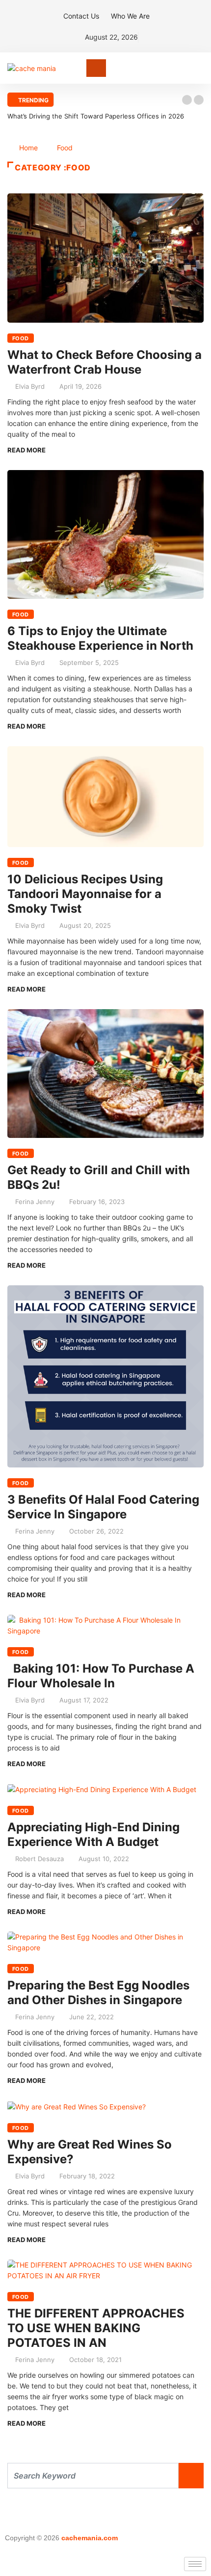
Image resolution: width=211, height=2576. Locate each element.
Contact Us (81, 16)
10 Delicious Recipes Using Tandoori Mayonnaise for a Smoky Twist (85, 894)
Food (65, 148)
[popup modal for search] (201, 68)
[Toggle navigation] (96, 68)
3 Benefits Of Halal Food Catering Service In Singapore (103, 1507)
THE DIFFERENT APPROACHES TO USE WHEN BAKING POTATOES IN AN (96, 2328)
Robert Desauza (40, 1859)
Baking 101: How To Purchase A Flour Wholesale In (101, 1676)
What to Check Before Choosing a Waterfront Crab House (105, 362)
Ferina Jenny (35, 1202)
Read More (26, 450)
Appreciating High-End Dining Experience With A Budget (93, 1834)
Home (28, 148)
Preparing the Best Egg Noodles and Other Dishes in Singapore (98, 1993)
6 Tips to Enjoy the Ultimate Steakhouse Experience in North (100, 638)
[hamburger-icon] (195, 2564)
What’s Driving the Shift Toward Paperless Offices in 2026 (96, 116)
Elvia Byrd (30, 386)
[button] (187, 100)
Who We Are (130, 16)
